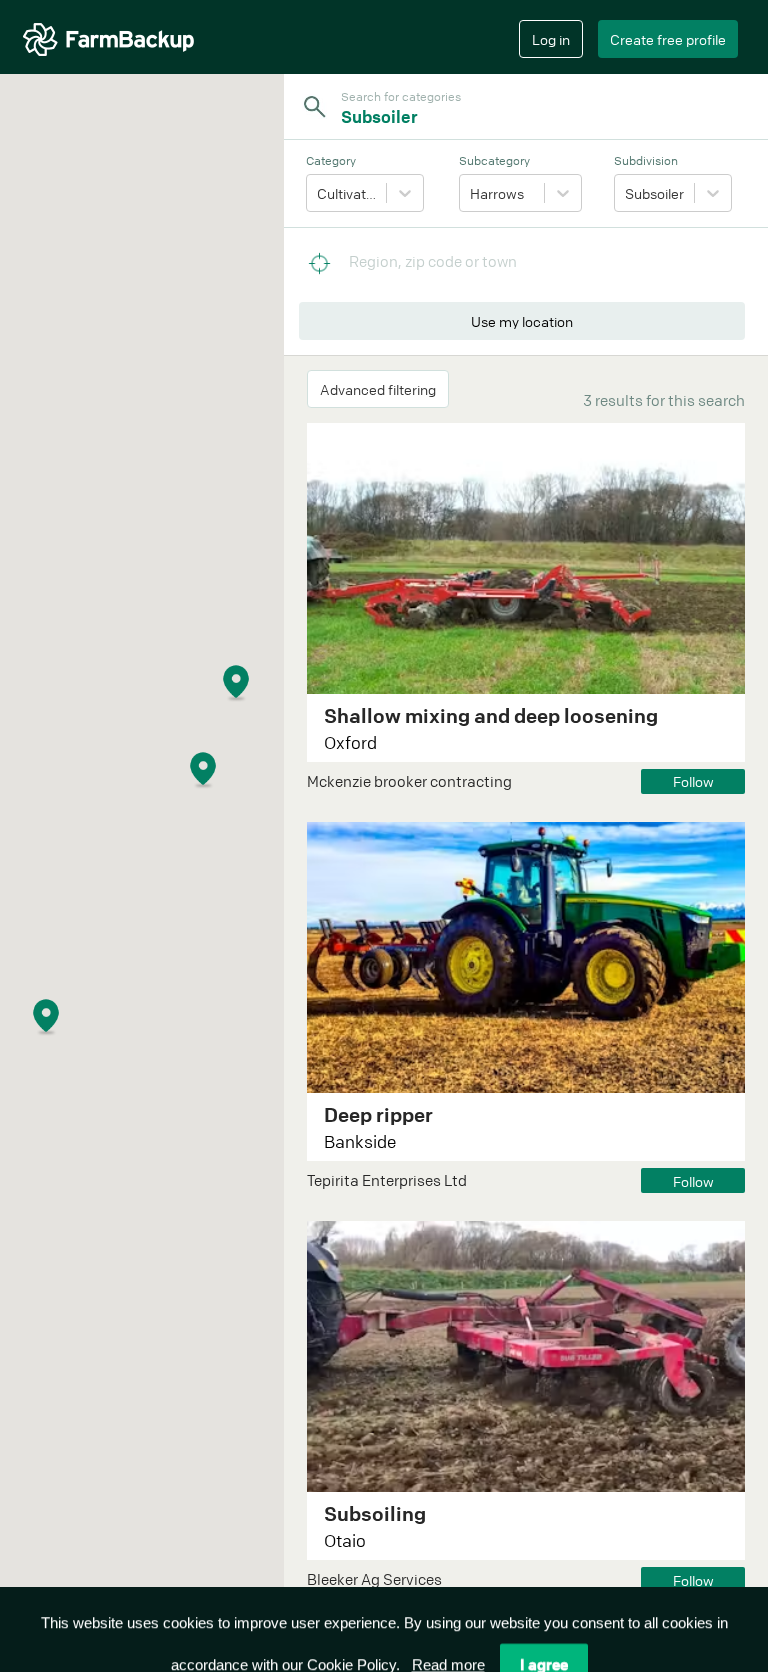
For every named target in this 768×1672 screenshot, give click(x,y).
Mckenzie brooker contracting (409, 781)
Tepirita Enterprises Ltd (387, 1180)
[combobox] (531, 116)
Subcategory (494, 160)
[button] (261, 703)
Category (331, 160)
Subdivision (646, 160)
